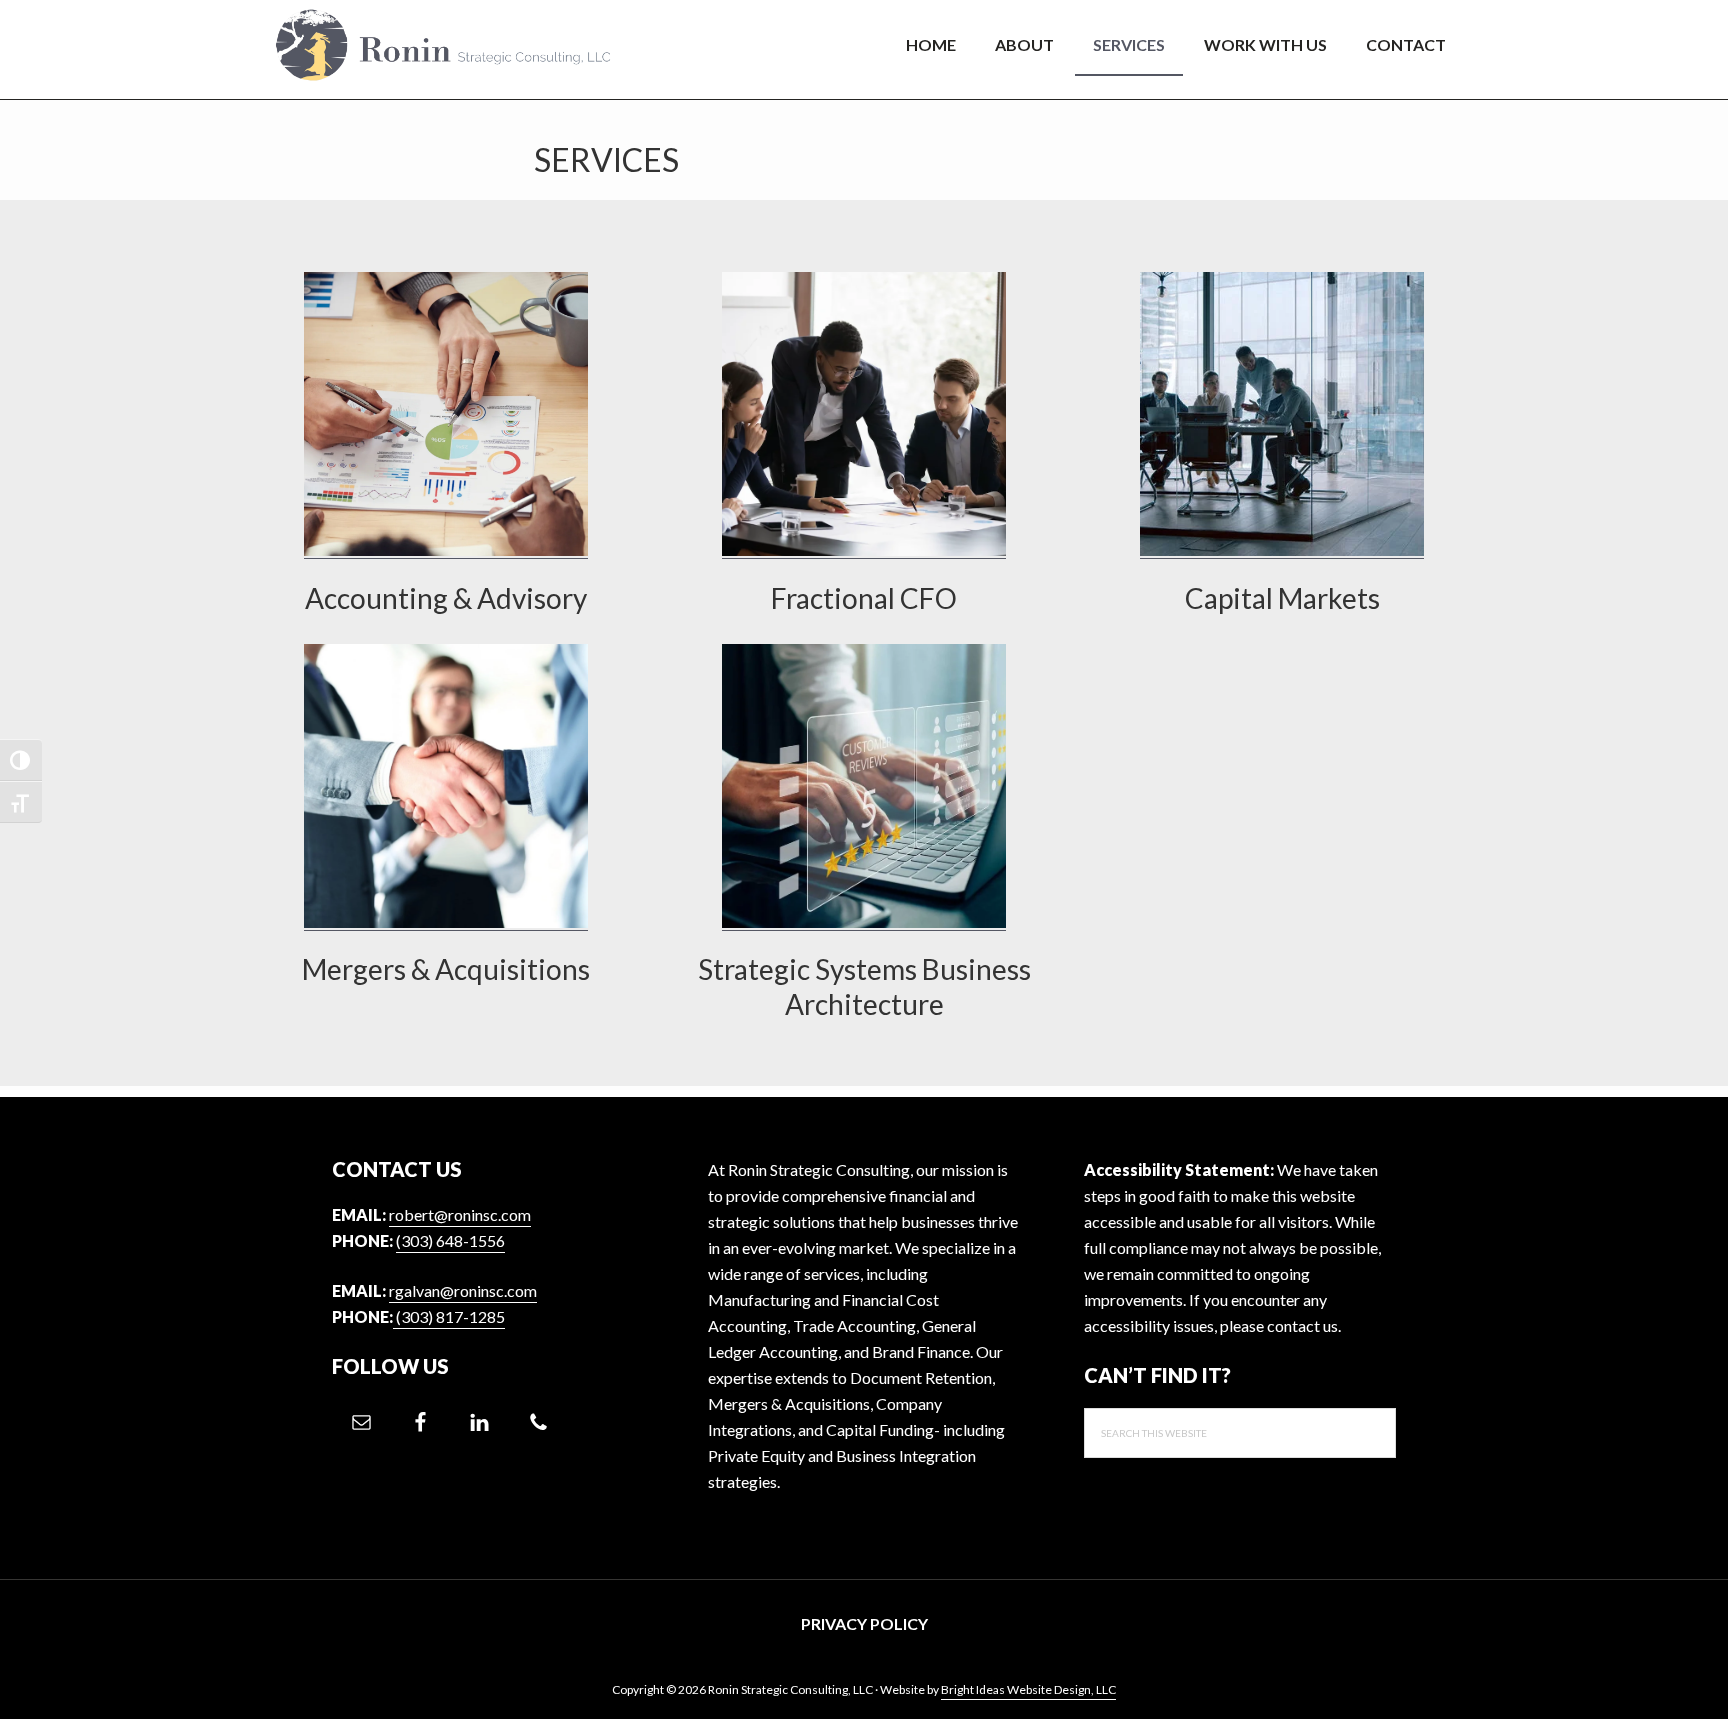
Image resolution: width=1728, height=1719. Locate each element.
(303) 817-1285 (449, 1316)
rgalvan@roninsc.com (463, 1290)
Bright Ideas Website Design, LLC (1028, 1689)
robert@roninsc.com (460, 1214)
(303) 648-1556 (450, 1240)
